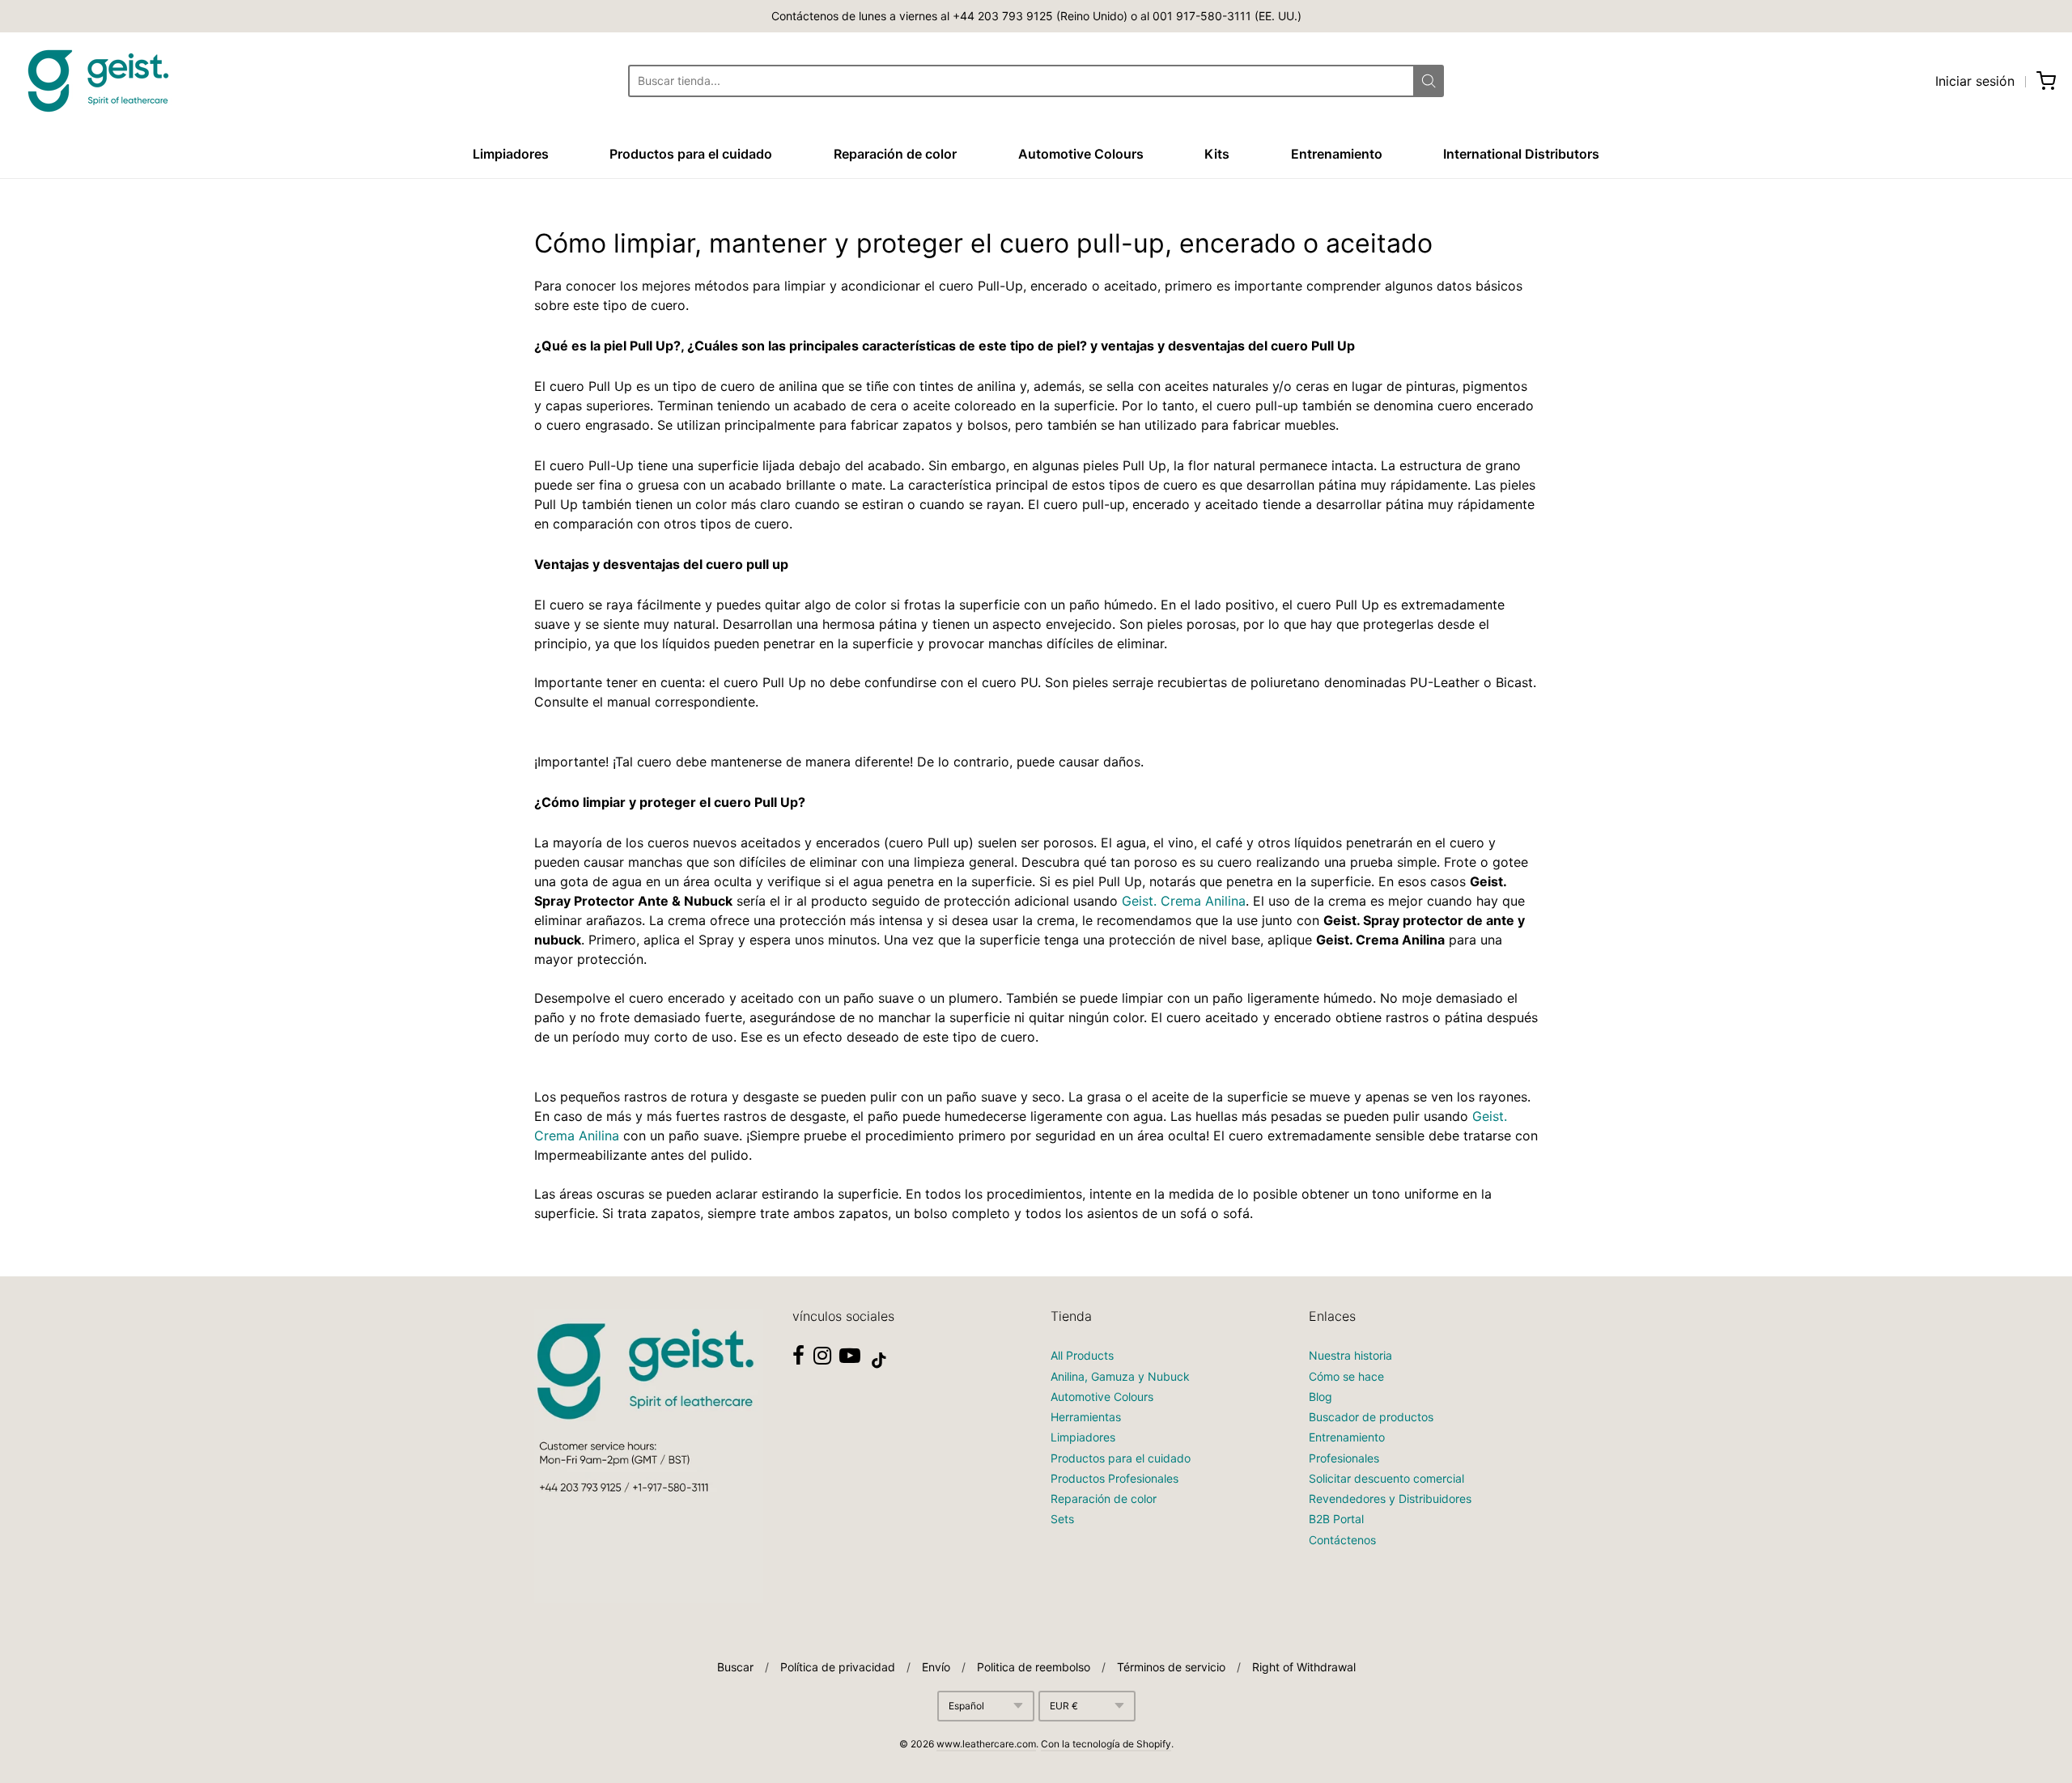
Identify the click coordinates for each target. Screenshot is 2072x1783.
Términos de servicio (1171, 1667)
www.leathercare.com (986, 1744)
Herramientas (1086, 1417)
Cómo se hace (1346, 1376)
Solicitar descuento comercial (1386, 1478)
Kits (1217, 154)
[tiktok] (879, 1361)
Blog (1320, 1397)
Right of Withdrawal (1304, 1667)
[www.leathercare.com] (97, 81)
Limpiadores (511, 154)
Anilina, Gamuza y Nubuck (1120, 1376)
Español (966, 1706)
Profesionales (1344, 1458)
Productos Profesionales (1115, 1478)
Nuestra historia (1350, 1355)
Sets (1062, 1519)
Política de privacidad (838, 1667)
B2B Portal (1336, 1519)
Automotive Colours (1081, 154)
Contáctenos (1342, 1540)
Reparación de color (895, 154)
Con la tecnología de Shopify (1106, 1744)
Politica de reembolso (1034, 1667)
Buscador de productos (1371, 1417)
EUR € (1064, 1706)
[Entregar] (1429, 81)
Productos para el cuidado (691, 154)
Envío (936, 1667)
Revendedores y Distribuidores (1390, 1499)
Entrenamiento (1337, 154)
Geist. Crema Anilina (1184, 901)
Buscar (735, 1667)
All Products (1082, 1355)
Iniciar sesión (1975, 81)
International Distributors (1521, 154)
